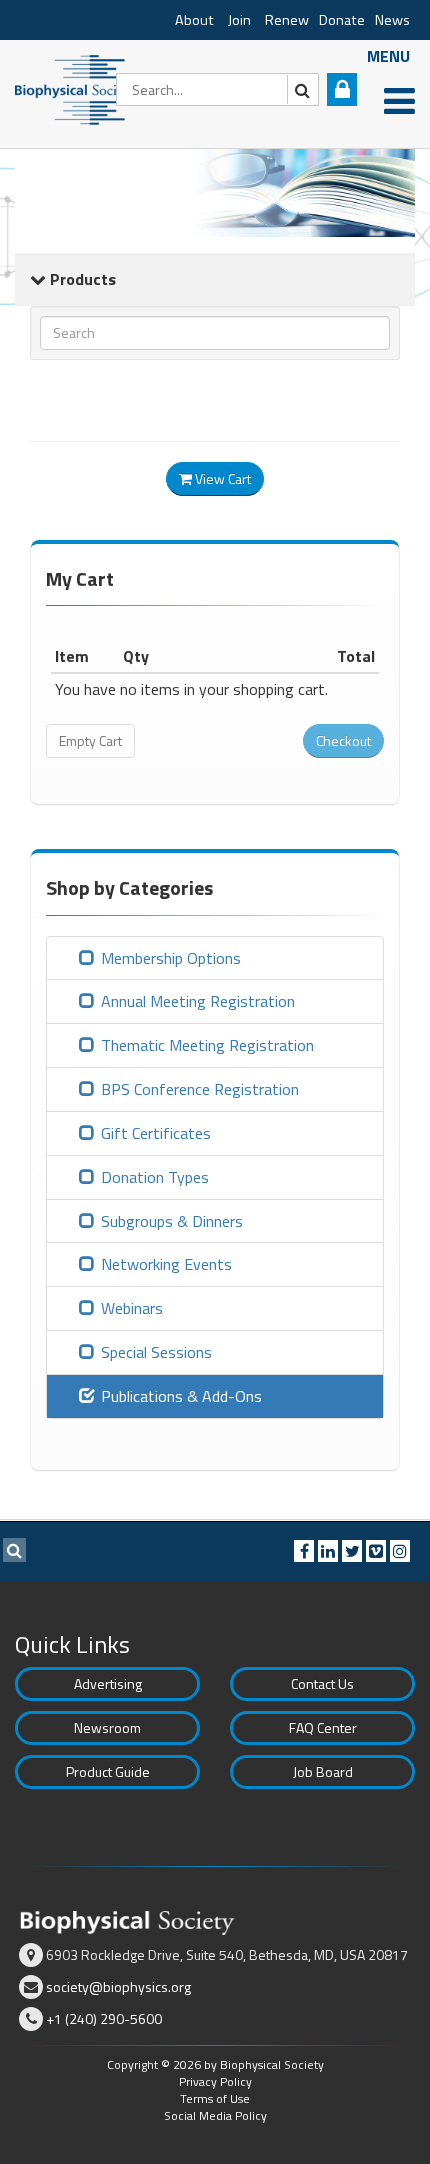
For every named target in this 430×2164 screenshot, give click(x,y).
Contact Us (322, 1683)
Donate (342, 20)
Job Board (323, 1771)
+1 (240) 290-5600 (104, 2018)
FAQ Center (323, 1727)
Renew (287, 20)
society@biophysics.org (118, 1986)
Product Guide (108, 1771)
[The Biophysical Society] (75, 88)
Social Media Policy (215, 2115)
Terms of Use (215, 2098)
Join (239, 20)
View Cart (221, 478)
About (194, 20)
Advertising (108, 1683)
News (392, 20)
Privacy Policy (215, 2081)
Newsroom (107, 1727)
